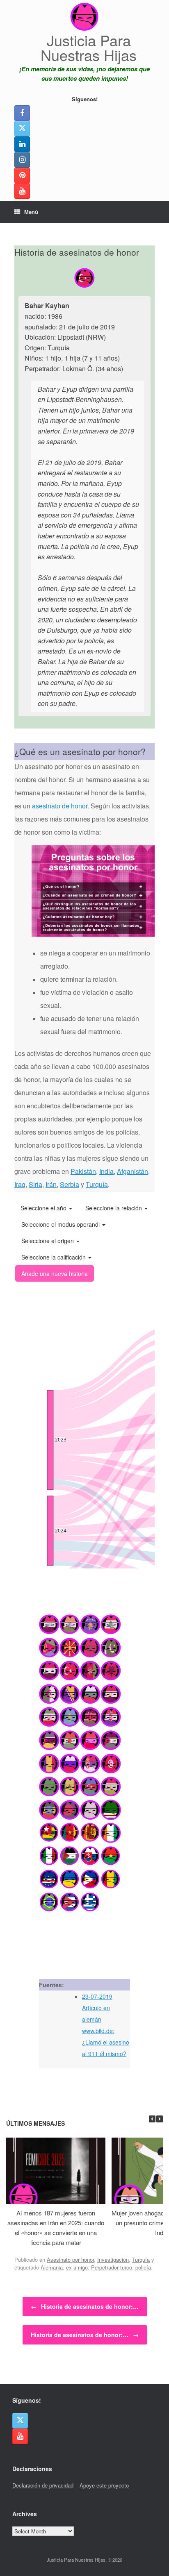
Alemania (52, 2267)
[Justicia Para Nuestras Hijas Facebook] (22, 113)
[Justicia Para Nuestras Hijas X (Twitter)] (22, 129)
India (106, 1171)
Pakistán (83, 1171)
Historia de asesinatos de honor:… (85, 2306)
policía (143, 2267)
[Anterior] (152, 2119)
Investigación (113, 2259)
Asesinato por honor (70, 2259)
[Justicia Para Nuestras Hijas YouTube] (22, 191)
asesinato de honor (60, 806)
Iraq (20, 1184)
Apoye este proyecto (104, 2485)
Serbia (70, 1184)
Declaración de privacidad (43, 2485)
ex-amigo (77, 2267)
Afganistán (132, 1171)
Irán (51, 1184)
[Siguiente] (160, 2119)
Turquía (97, 1184)
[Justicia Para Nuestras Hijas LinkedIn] (22, 144)
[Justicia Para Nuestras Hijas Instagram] (22, 160)
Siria (35, 1184)
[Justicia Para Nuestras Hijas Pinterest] (22, 175)
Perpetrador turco (112, 2267)
